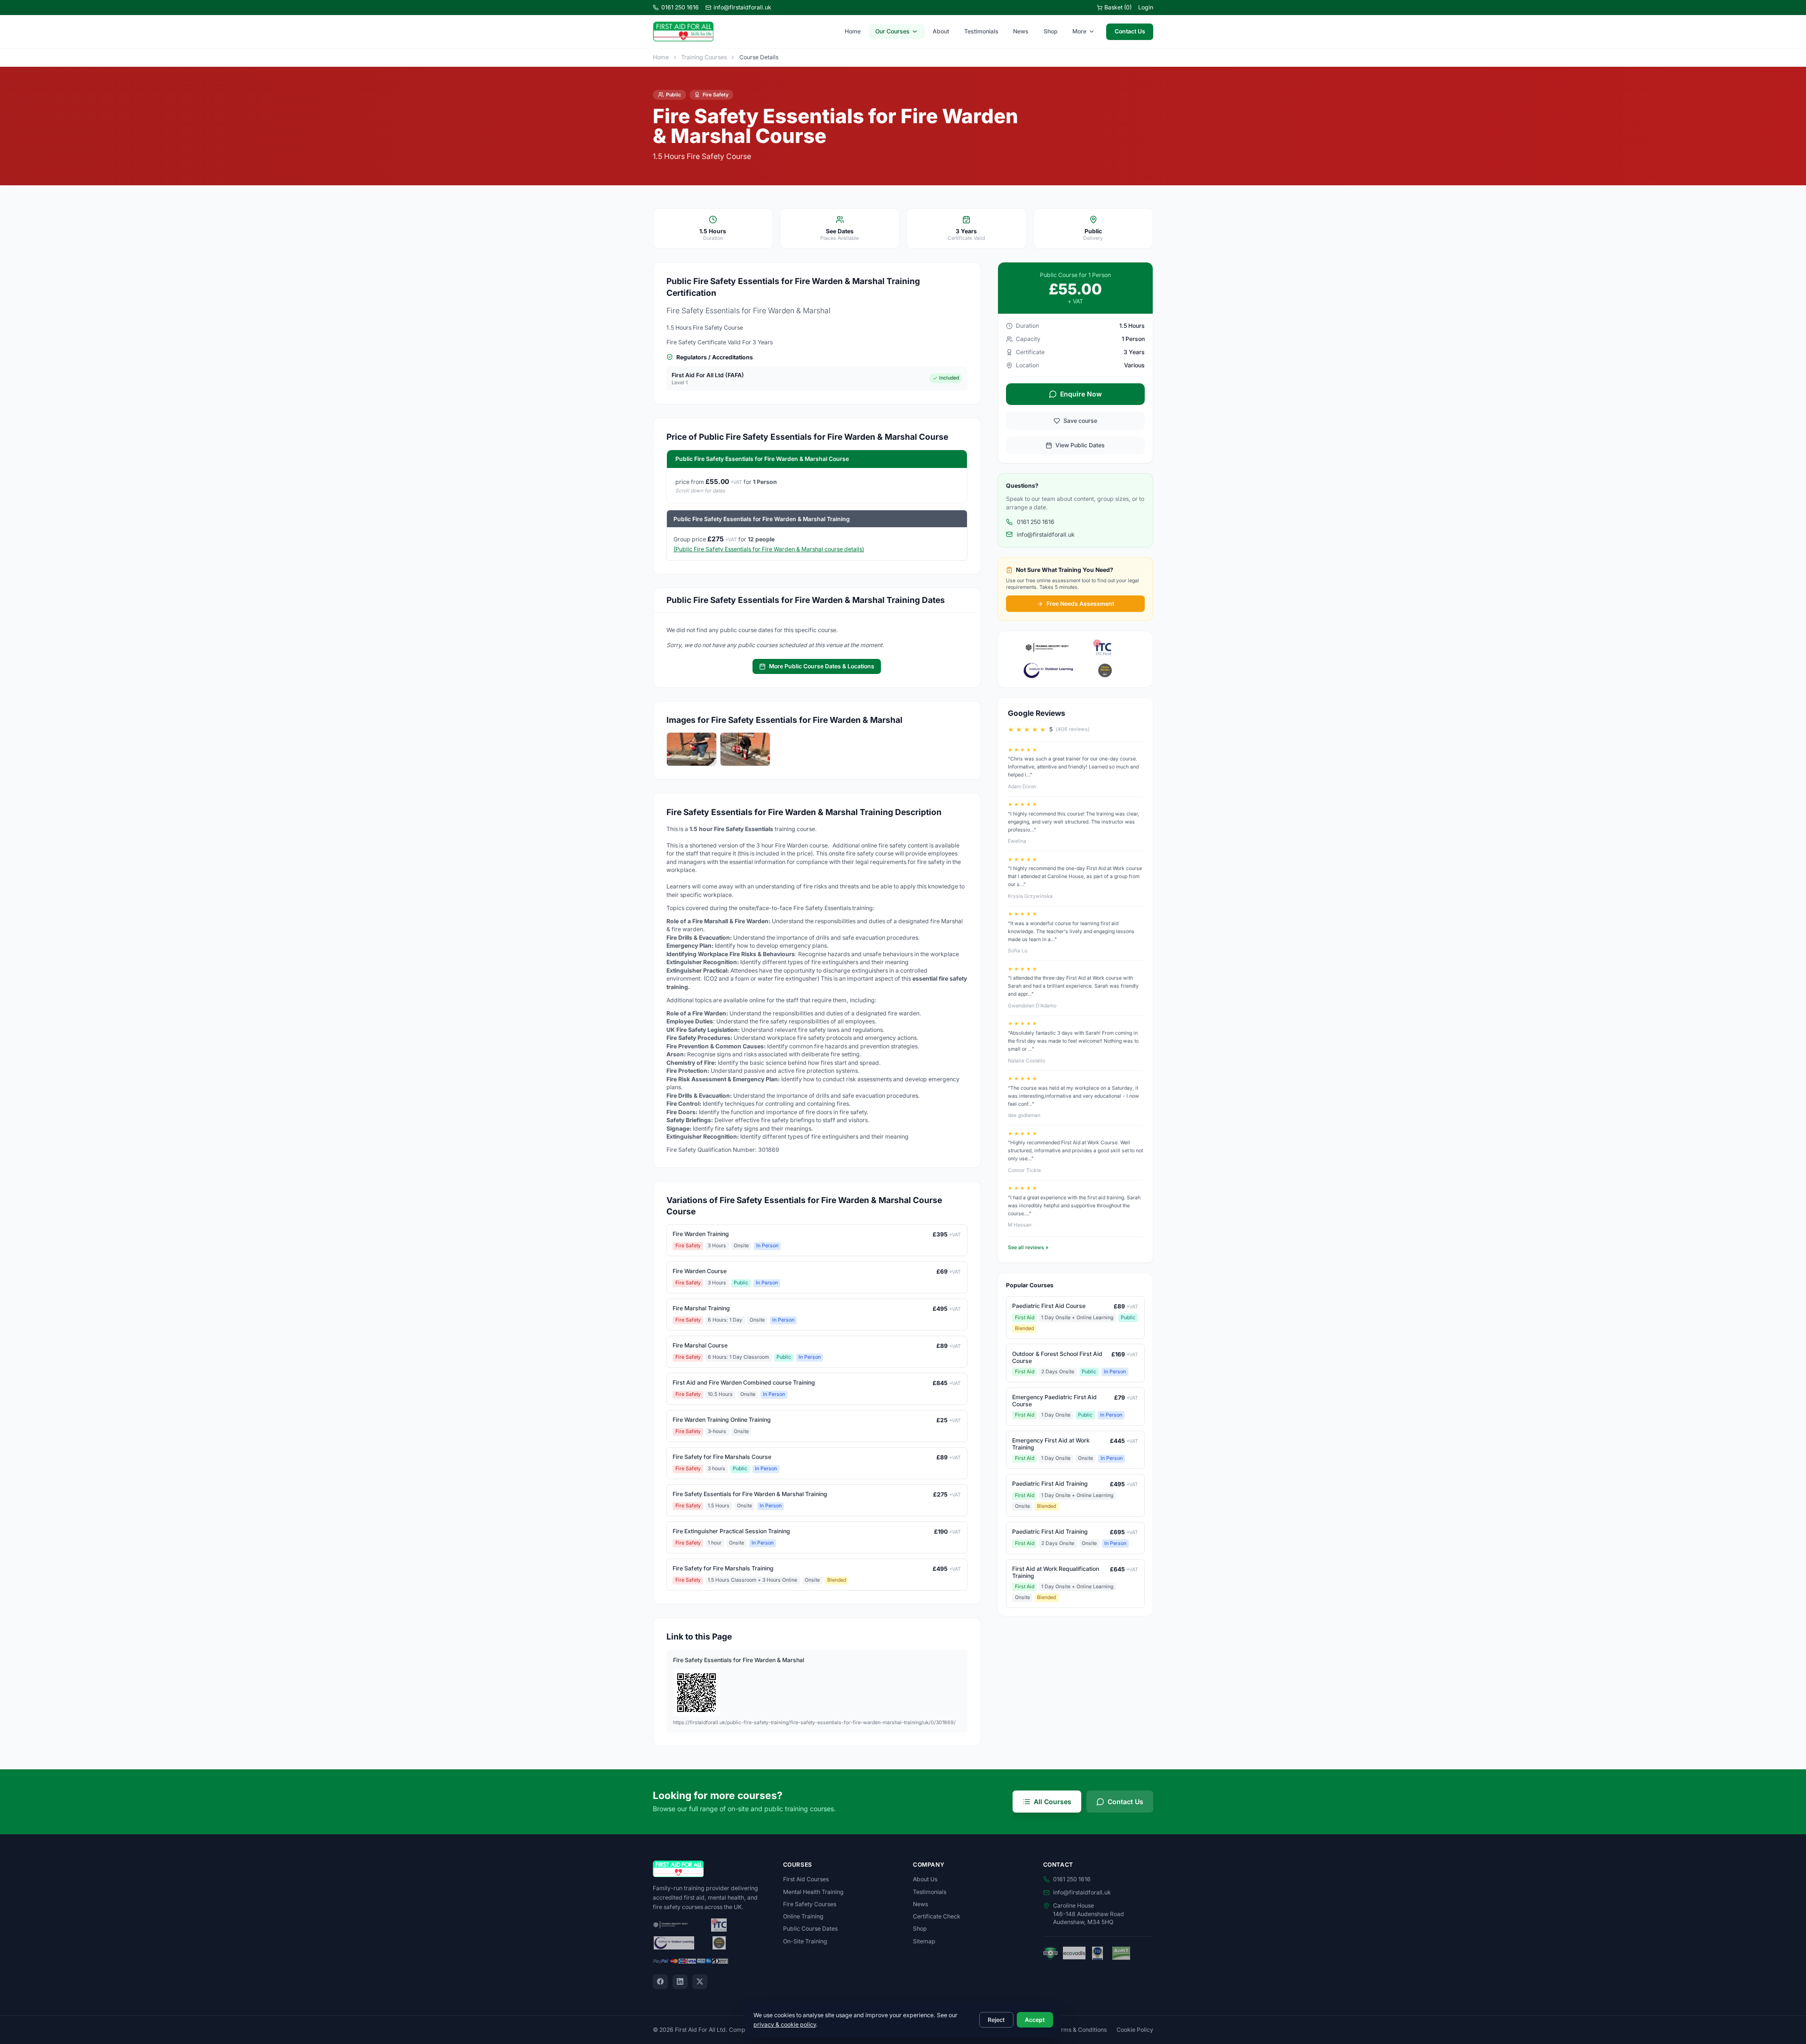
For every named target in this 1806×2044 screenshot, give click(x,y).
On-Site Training (805, 1941)
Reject (996, 2020)
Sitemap (924, 1941)
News (1021, 31)
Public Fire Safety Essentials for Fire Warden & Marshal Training (762, 519)
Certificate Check (937, 1916)
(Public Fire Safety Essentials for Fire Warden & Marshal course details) (769, 549)
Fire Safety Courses (810, 1904)
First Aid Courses (806, 1879)
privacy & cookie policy (785, 2024)
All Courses (1053, 1802)
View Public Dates (1080, 445)
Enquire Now (1081, 394)
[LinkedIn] (680, 1982)
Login (1146, 7)
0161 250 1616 (680, 7)
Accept (1035, 2020)
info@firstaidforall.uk (742, 7)
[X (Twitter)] (700, 1982)
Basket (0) (1118, 7)
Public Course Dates (810, 1929)
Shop (1051, 31)
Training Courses (704, 57)
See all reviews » (1028, 1248)
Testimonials (981, 31)
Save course (1080, 421)
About (941, 31)
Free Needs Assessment (1080, 604)
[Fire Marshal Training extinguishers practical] (745, 749)
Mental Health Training (813, 1892)
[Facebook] (660, 1982)
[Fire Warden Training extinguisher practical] (692, 749)
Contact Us (1130, 31)
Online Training (803, 1916)
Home (853, 31)
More (1079, 31)
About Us (925, 1879)
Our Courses (892, 31)
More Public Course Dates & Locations (822, 666)
